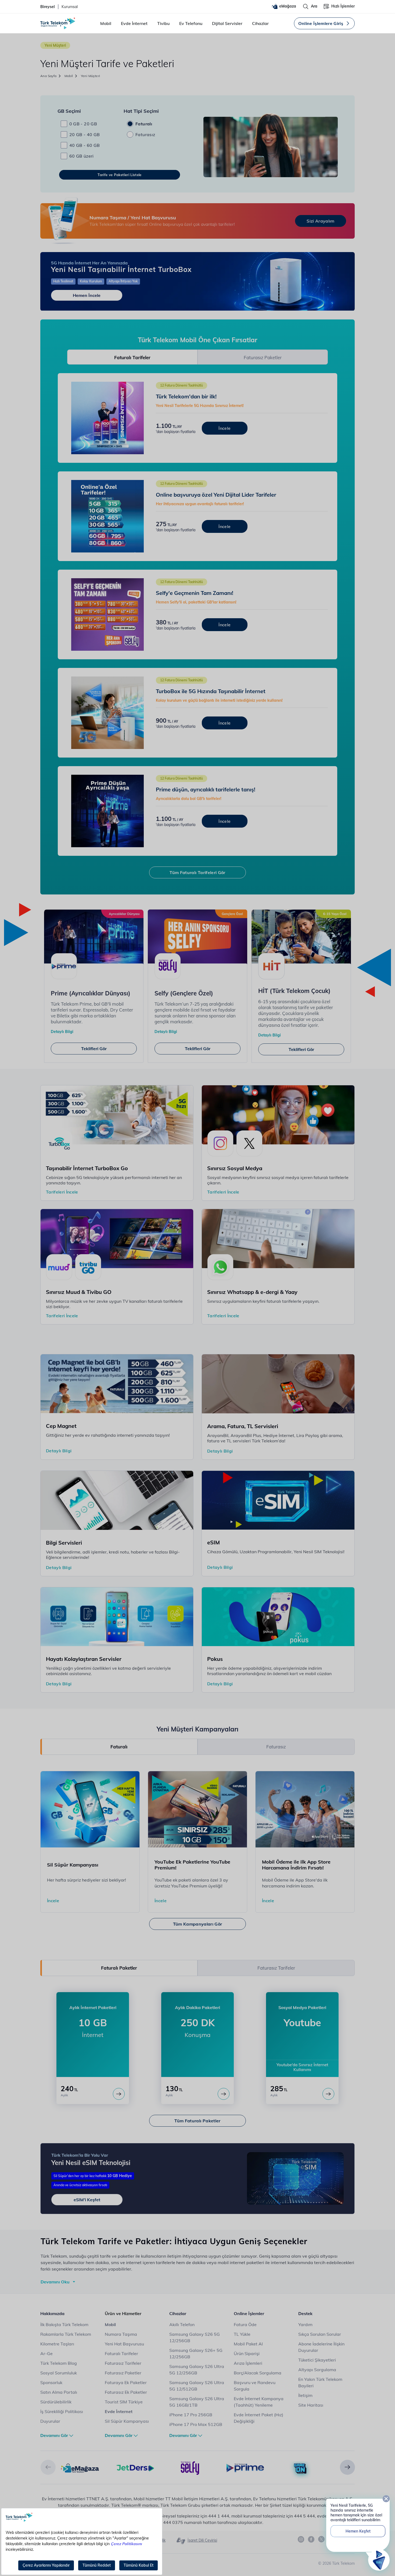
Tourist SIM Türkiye (124, 2402)
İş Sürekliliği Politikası (62, 2411)
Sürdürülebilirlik (56, 2402)
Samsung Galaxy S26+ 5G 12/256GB (196, 2353)
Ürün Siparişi (247, 2353)
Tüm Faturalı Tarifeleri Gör (197, 872)
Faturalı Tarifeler (132, 357)
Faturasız (145, 134)
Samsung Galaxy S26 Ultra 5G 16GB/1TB (197, 2402)
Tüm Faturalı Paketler (197, 2121)
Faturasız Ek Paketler (126, 2392)
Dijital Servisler (227, 23)
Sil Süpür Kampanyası (127, 2421)
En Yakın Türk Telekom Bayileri (320, 2382)
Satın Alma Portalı (59, 2392)
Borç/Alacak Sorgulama (258, 2373)
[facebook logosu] (311, 2539)
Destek (305, 2313)
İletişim (305, 2395)
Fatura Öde (245, 2324)
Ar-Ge (46, 2353)
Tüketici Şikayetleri (317, 2360)
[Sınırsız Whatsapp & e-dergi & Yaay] (278, 1238)
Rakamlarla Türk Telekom (66, 2334)
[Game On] (300, 2469)
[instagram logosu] (301, 2539)
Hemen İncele (87, 295)
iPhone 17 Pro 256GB (191, 2415)
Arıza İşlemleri (248, 2363)
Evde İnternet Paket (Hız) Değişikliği (258, 2418)
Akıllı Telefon (182, 2324)
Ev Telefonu (191, 23)
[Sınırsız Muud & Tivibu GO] (117, 1238)
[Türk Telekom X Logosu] (321, 2539)
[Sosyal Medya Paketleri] (328, 2094)
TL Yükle (242, 2334)
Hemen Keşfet (358, 2531)
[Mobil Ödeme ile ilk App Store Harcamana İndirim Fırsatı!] (305, 1809)
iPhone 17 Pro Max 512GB (196, 2424)
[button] (48, 2467)
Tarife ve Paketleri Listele (119, 175)
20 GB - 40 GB (85, 134)
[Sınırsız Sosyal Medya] (278, 1114)
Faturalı (144, 124)
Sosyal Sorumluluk (59, 2373)
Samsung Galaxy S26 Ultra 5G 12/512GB (197, 2386)
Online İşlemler (249, 2313)
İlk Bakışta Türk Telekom (64, 2324)
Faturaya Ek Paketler (126, 2382)
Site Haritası (311, 2405)
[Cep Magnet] (117, 1383)
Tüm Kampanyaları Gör (198, 1924)
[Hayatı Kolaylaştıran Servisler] (117, 1616)
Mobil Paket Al (248, 2344)
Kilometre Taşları (57, 2344)
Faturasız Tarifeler (276, 1968)
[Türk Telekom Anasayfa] (58, 23)
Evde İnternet (134, 23)
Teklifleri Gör (94, 1049)
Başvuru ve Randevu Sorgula (255, 2386)
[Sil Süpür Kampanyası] (90, 1809)
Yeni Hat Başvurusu (124, 2344)
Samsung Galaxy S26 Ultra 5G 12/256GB (197, 2370)
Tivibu (163, 23)
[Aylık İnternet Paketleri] (119, 2094)
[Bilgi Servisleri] (117, 1500)
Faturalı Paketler (119, 1968)
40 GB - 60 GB (85, 145)
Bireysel (48, 7)
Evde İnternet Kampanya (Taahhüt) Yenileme (259, 2402)
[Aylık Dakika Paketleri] (224, 2094)
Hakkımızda (52, 2313)
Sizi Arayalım (320, 221)
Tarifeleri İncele (62, 1192)
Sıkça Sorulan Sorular (320, 2334)
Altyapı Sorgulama (317, 2370)
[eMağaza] (80, 2468)
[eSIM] (278, 1500)
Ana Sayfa (49, 76)
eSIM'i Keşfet (87, 2200)
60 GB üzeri (82, 156)
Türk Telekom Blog (59, 2363)
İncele (53, 1901)
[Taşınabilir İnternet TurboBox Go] (117, 1114)
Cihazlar (260, 23)
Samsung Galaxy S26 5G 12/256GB (195, 2337)
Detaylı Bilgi (62, 1032)
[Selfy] (190, 2468)
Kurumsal (70, 7)
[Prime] (245, 2468)
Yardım (305, 2324)
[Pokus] (278, 1616)
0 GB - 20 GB (83, 124)
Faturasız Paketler (263, 357)
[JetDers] (135, 2468)
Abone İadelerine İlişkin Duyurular (321, 2347)
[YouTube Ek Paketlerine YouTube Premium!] (198, 1809)
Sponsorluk (51, 2382)
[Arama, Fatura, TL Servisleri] (278, 1383)
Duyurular (50, 2421)
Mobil (106, 23)
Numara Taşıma (121, 2334)
